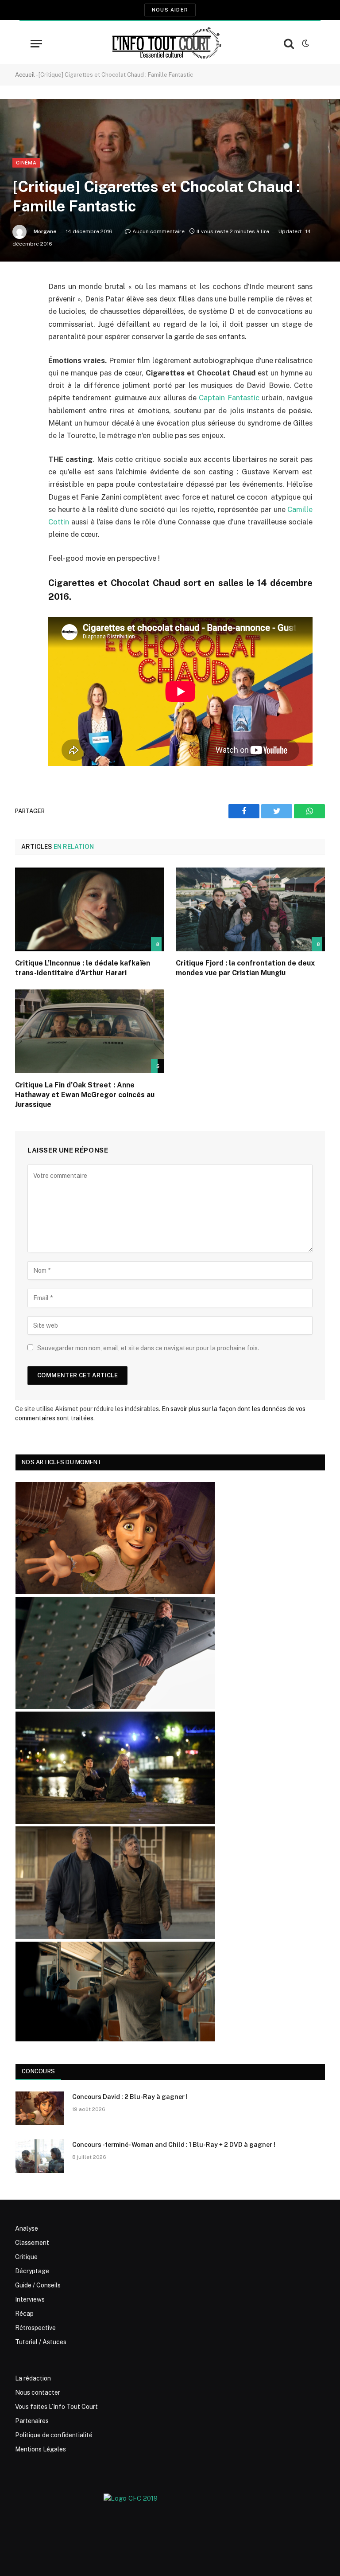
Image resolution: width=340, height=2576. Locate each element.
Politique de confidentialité (54, 2435)
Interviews (30, 2299)
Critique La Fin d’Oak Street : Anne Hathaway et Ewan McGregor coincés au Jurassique (85, 1095)
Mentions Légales (41, 2449)
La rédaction (33, 2378)
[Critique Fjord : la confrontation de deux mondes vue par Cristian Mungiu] (250, 910)
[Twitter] (24, 332)
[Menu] (36, 44)
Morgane (45, 231)
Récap (24, 2314)
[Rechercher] (289, 44)
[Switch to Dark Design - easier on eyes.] (305, 43)
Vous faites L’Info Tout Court (56, 2407)
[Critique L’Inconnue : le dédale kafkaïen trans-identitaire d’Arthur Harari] (90, 910)
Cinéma (26, 163)
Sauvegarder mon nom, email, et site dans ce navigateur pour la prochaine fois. (148, 1348)
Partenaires (32, 2421)
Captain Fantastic (229, 398)
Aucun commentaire (158, 231)
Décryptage (32, 2271)
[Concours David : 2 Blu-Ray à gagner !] (40, 2108)
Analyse (27, 2228)
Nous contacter (38, 2392)
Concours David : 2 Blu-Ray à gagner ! (130, 2097)
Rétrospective (35, 2328)
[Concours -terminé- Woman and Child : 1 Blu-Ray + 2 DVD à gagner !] (40, 2156)
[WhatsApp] (24, 355)
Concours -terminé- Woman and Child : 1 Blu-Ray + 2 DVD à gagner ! (174, 2145)
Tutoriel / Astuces (41, 2342)
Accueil (25, 75)
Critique (26, 2257)
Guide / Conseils (38, 2285)
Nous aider (170, 10)
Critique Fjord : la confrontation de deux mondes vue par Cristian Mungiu (245, 968)
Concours (38, 2071)
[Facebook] (24, 309)
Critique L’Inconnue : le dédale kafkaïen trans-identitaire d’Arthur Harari (83, 968)
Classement (32, 2243)
